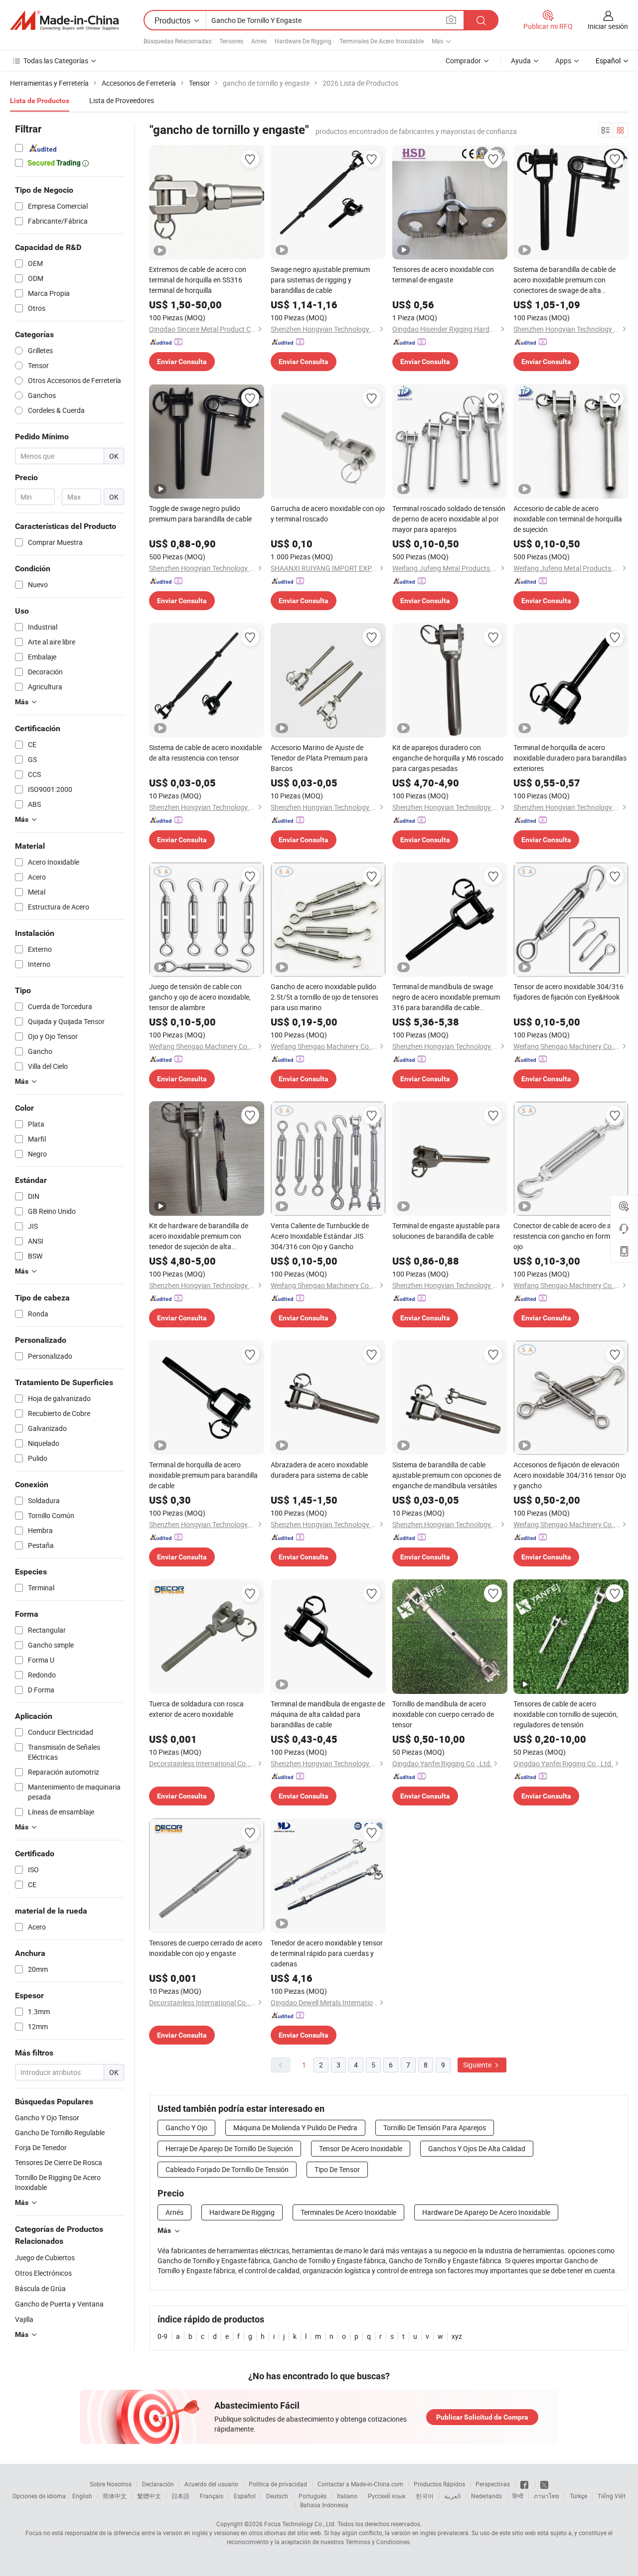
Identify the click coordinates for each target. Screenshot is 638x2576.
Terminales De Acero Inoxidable (382, 41)
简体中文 (115, 2496)
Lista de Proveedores (122, 100)
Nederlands (486, 2496)
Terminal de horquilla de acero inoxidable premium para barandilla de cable (203, 1475)
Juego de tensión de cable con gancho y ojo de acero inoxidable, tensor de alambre (200, 997)
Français (212, 2496)
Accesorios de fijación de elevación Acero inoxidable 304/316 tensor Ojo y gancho (570, 1475)
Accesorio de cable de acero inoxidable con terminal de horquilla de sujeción (568, 519)
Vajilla (24, 2319)
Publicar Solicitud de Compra (482, 2417)
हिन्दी (518, 2496)
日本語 (180, 2496)
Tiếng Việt (612, 2496)
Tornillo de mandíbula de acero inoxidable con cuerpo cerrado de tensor (443, 1714)
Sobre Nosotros (111, 2484)
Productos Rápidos (439, 2484)
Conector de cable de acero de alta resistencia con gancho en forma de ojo (568, 1236)
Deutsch (277, 2496)
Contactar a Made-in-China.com (360, 2484)
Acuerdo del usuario (211, 2484)
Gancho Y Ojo (186, 2127)
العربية (452, 2496)
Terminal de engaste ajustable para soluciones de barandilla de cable (446, 1231)
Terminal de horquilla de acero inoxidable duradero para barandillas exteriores (570, 758)
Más (164, 2230)
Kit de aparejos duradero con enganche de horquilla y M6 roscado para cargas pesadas (448, 758)
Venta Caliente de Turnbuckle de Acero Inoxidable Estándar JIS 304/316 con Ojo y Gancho (320, 1236)
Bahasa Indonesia (324, 2505)
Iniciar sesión (608, 26)
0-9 (162, 2336)
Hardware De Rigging (303, 41)
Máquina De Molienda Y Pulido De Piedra (295, 2127)
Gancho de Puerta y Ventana (59, 2304)
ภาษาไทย (547, 2496)
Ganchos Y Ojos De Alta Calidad (477, 2148)
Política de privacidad (278, 2484)
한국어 (425, 2496)
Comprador (463, 61)
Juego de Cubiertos (45, 2257)
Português (313, 2496)
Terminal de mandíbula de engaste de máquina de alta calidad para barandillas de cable (328, 1714)
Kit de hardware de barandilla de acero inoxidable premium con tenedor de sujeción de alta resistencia (199, 1236)
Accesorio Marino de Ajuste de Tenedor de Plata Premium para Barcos (319, 758)
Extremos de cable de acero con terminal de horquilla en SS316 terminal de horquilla (198, 280)
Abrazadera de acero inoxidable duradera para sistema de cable (319, 1470)
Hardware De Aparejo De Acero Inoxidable (486, 2212)
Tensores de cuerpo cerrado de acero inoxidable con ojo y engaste (206, 1948)
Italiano (347, 2496)
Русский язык (387, 2496)
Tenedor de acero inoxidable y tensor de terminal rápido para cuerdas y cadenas (327, 1953)
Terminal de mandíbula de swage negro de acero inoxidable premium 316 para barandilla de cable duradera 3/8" (446, 997)
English (82, 2496)
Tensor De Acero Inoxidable (361, 2148)
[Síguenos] (525, 2484)
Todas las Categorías (56, 61)
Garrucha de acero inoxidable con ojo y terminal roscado (328, 514)
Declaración (158, 2484)
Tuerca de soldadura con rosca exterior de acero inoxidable (196, 1709)
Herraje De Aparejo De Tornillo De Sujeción (229, 2148)
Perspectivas (493, 2484)
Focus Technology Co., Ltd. (300, 2524)
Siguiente (478, 2065)
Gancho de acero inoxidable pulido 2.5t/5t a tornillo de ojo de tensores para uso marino (324, 997)
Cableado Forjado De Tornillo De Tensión (227, 2169)
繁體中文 (149, 2496)
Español (245, 2496)
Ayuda (521, 61)
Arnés (259, 41)
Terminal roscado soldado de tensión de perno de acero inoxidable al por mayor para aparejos (449, 519)
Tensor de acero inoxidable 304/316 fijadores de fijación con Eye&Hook (568, 992)
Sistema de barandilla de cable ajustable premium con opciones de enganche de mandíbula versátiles (447, 1475)
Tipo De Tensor (337, 2169)
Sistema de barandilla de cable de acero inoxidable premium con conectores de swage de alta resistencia (564, 280)
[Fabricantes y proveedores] (64, 20)
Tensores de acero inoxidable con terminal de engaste (443, 274)
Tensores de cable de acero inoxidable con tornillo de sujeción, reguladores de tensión (566, 1714)
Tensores (231, 41)
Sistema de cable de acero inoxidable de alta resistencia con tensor (205, 753)
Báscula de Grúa (40, 2288)
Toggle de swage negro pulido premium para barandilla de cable (200, 514)
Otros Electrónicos (43, 2273)
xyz (457, 2336)
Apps (563, 61)
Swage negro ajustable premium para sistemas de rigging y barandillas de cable (320, 280)
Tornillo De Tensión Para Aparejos (435, 2127)
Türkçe (578, 2496)
